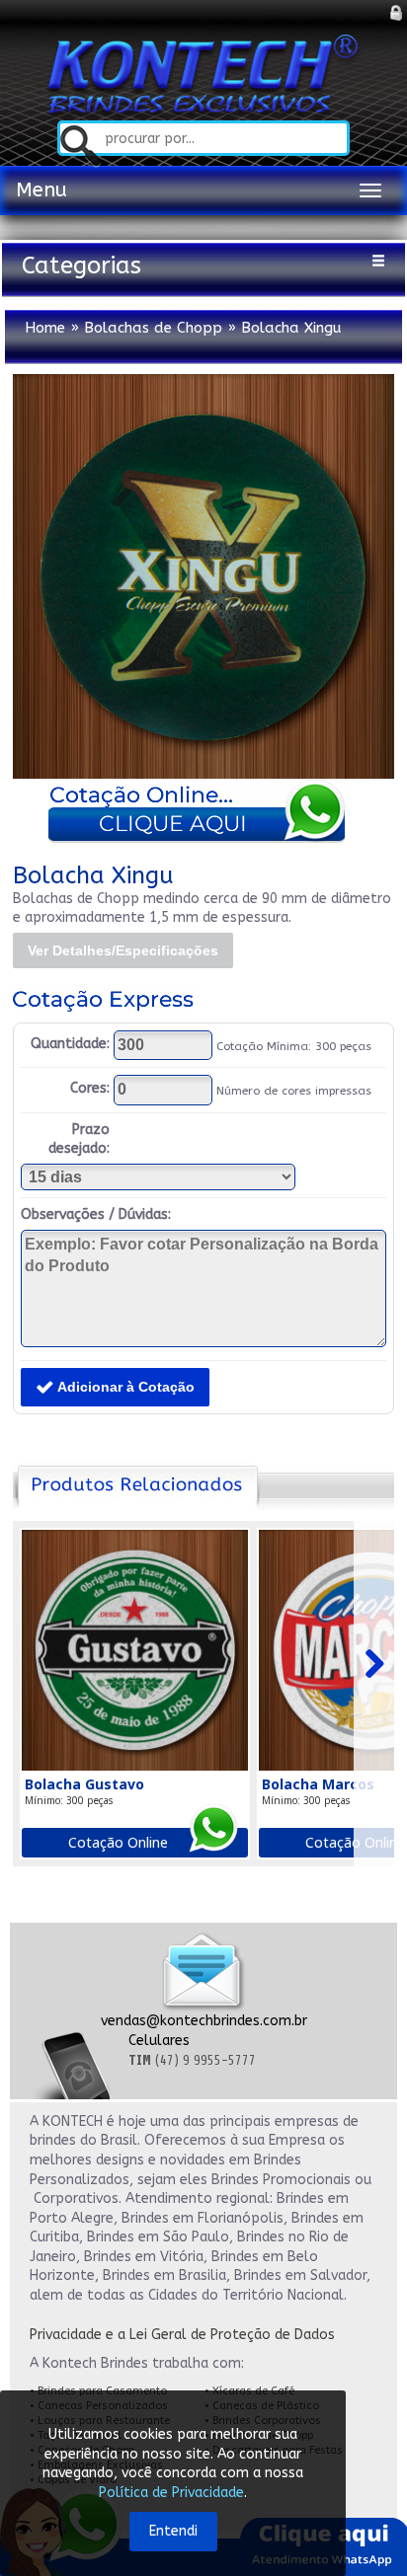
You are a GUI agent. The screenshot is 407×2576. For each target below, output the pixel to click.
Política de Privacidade (171, 2493)
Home (45, 328)
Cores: (90, 1088)
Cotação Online (118, 1842)
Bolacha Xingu (291, 328)
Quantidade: (70, 1044)
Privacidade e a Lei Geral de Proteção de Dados (182, 2335)
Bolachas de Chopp (153, 328)
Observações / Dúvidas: (96, 1214)
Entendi (173, 2531)
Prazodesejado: (79, 1139)
